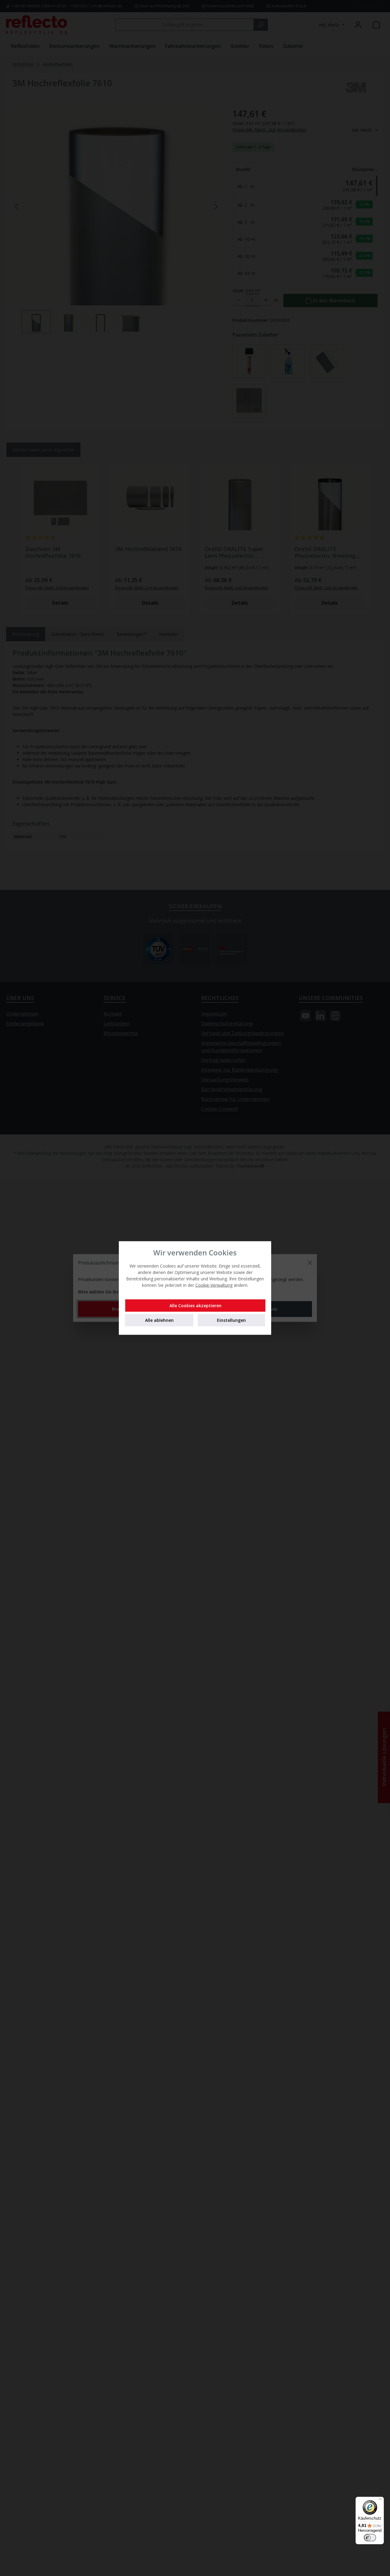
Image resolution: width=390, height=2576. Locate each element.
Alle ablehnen (159, 1320)
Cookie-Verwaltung (214, 1285)
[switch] (370, 2538)
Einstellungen (231, 1320)
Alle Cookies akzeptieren (195, 1306)
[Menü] (380, 2500)
